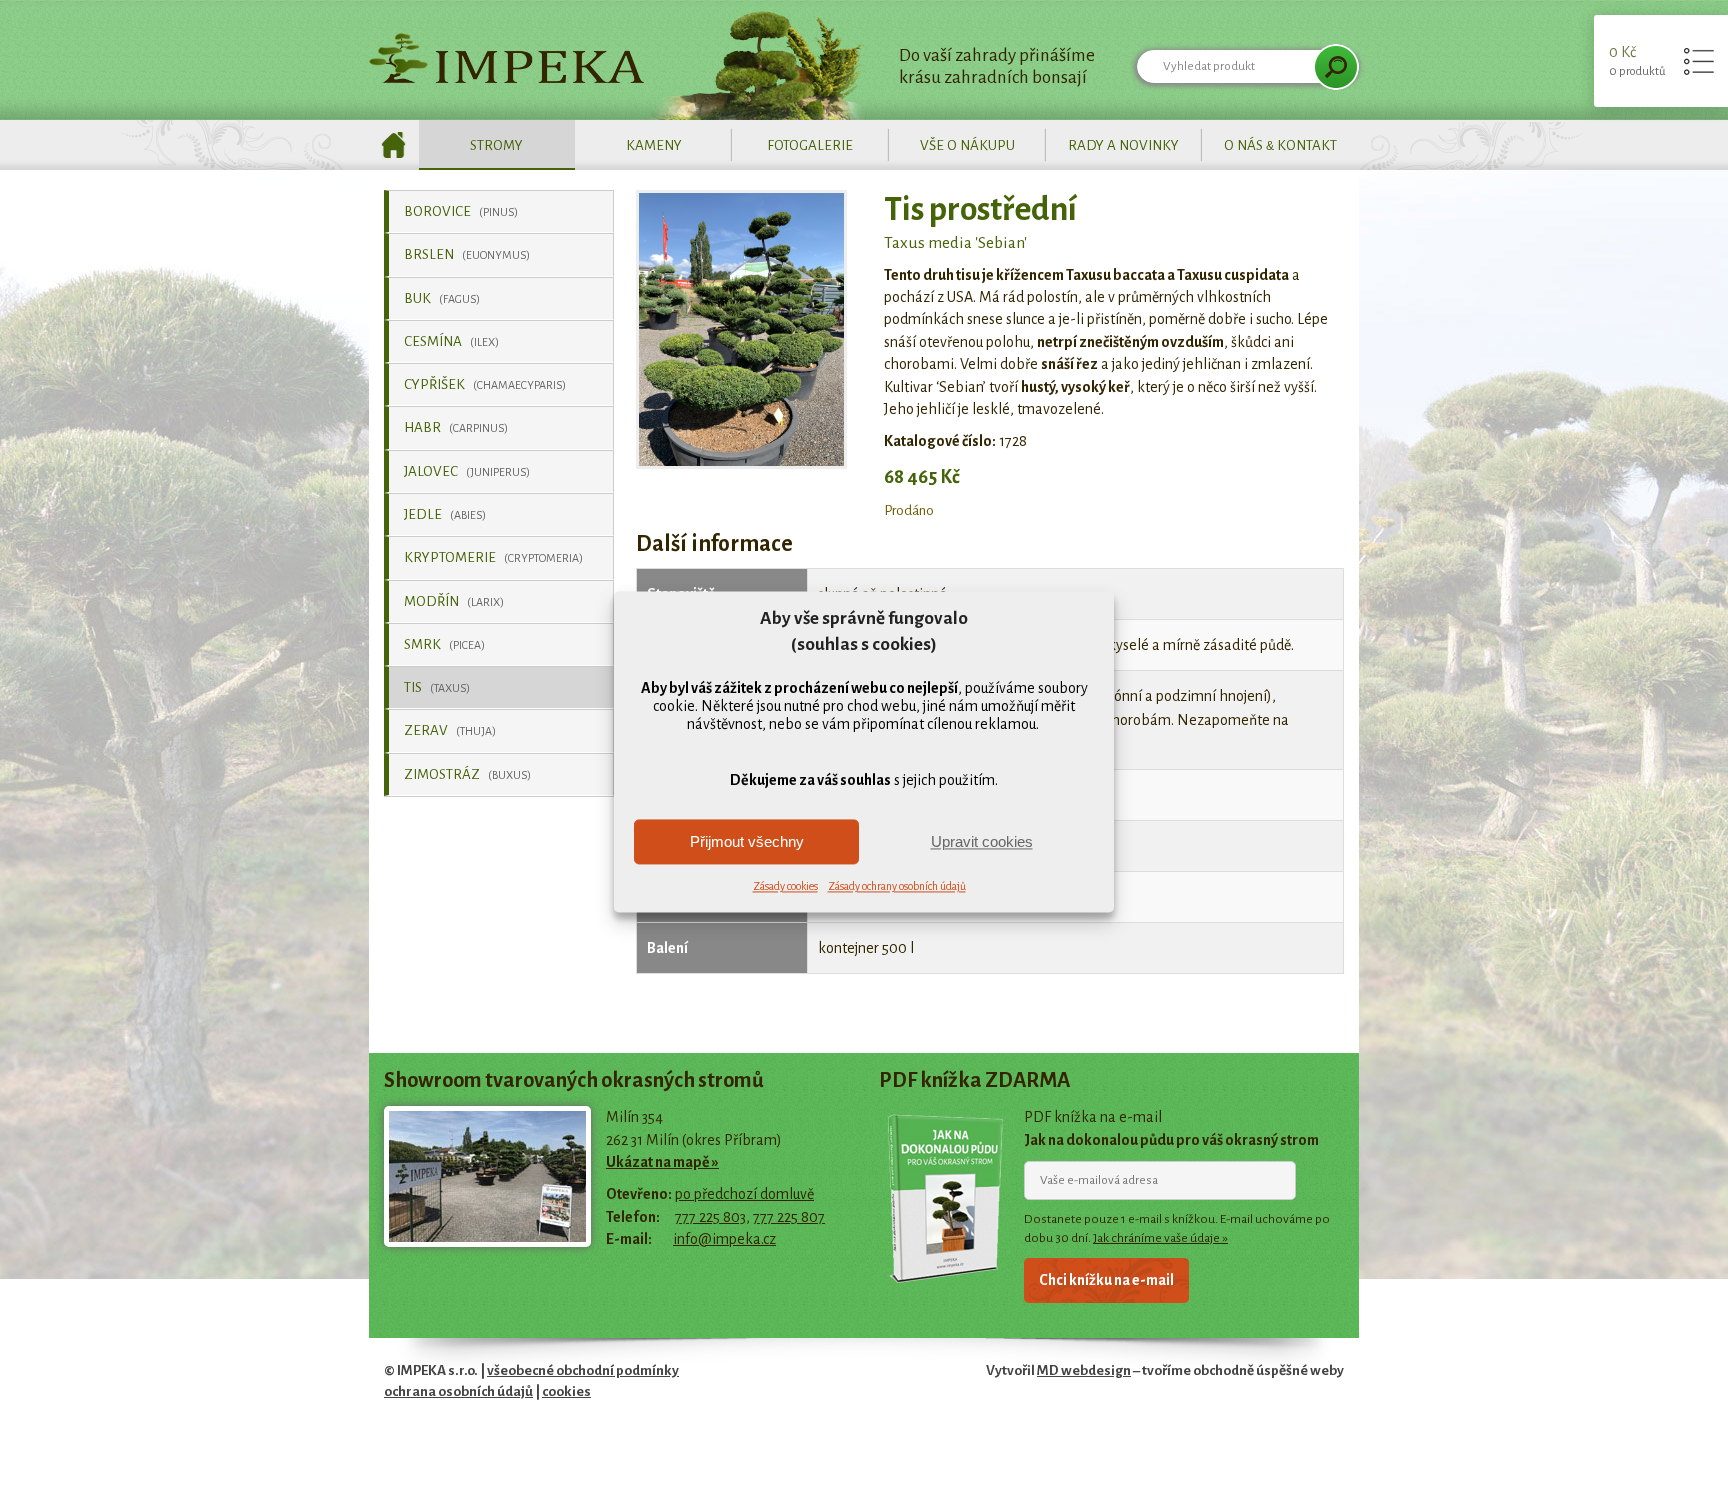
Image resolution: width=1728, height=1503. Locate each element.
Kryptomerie (493, 557)
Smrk (444, 644)
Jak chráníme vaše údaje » (1160, 1238)
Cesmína (451, 341)
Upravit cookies (982, 841)
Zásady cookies (785, 887)
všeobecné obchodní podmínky (583, 1370)
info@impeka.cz (724, 1239)
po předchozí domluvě (744, 1194)
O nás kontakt (1280, 145)
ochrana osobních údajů (458, 1391)
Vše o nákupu (967, 145)
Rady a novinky (1123, 145)
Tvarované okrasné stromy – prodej (394, 145)
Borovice (461, 211)
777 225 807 (789, 1217)
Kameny (654, 145)
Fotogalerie (810, 145)
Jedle (445, 514)
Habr (456, 427)
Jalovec (467, 471)
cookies (566, 1391)
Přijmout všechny (747, 841)
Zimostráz (467, 774)
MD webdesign (1084, 1370)
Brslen (467, 254)
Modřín (454, 601)
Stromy (496, 145)
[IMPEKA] (506, 58)
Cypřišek (485, 384)
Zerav (450, 730)
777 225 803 (710, 1217)
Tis (437, 687)
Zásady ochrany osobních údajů (897, 887)
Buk (442, 298)
